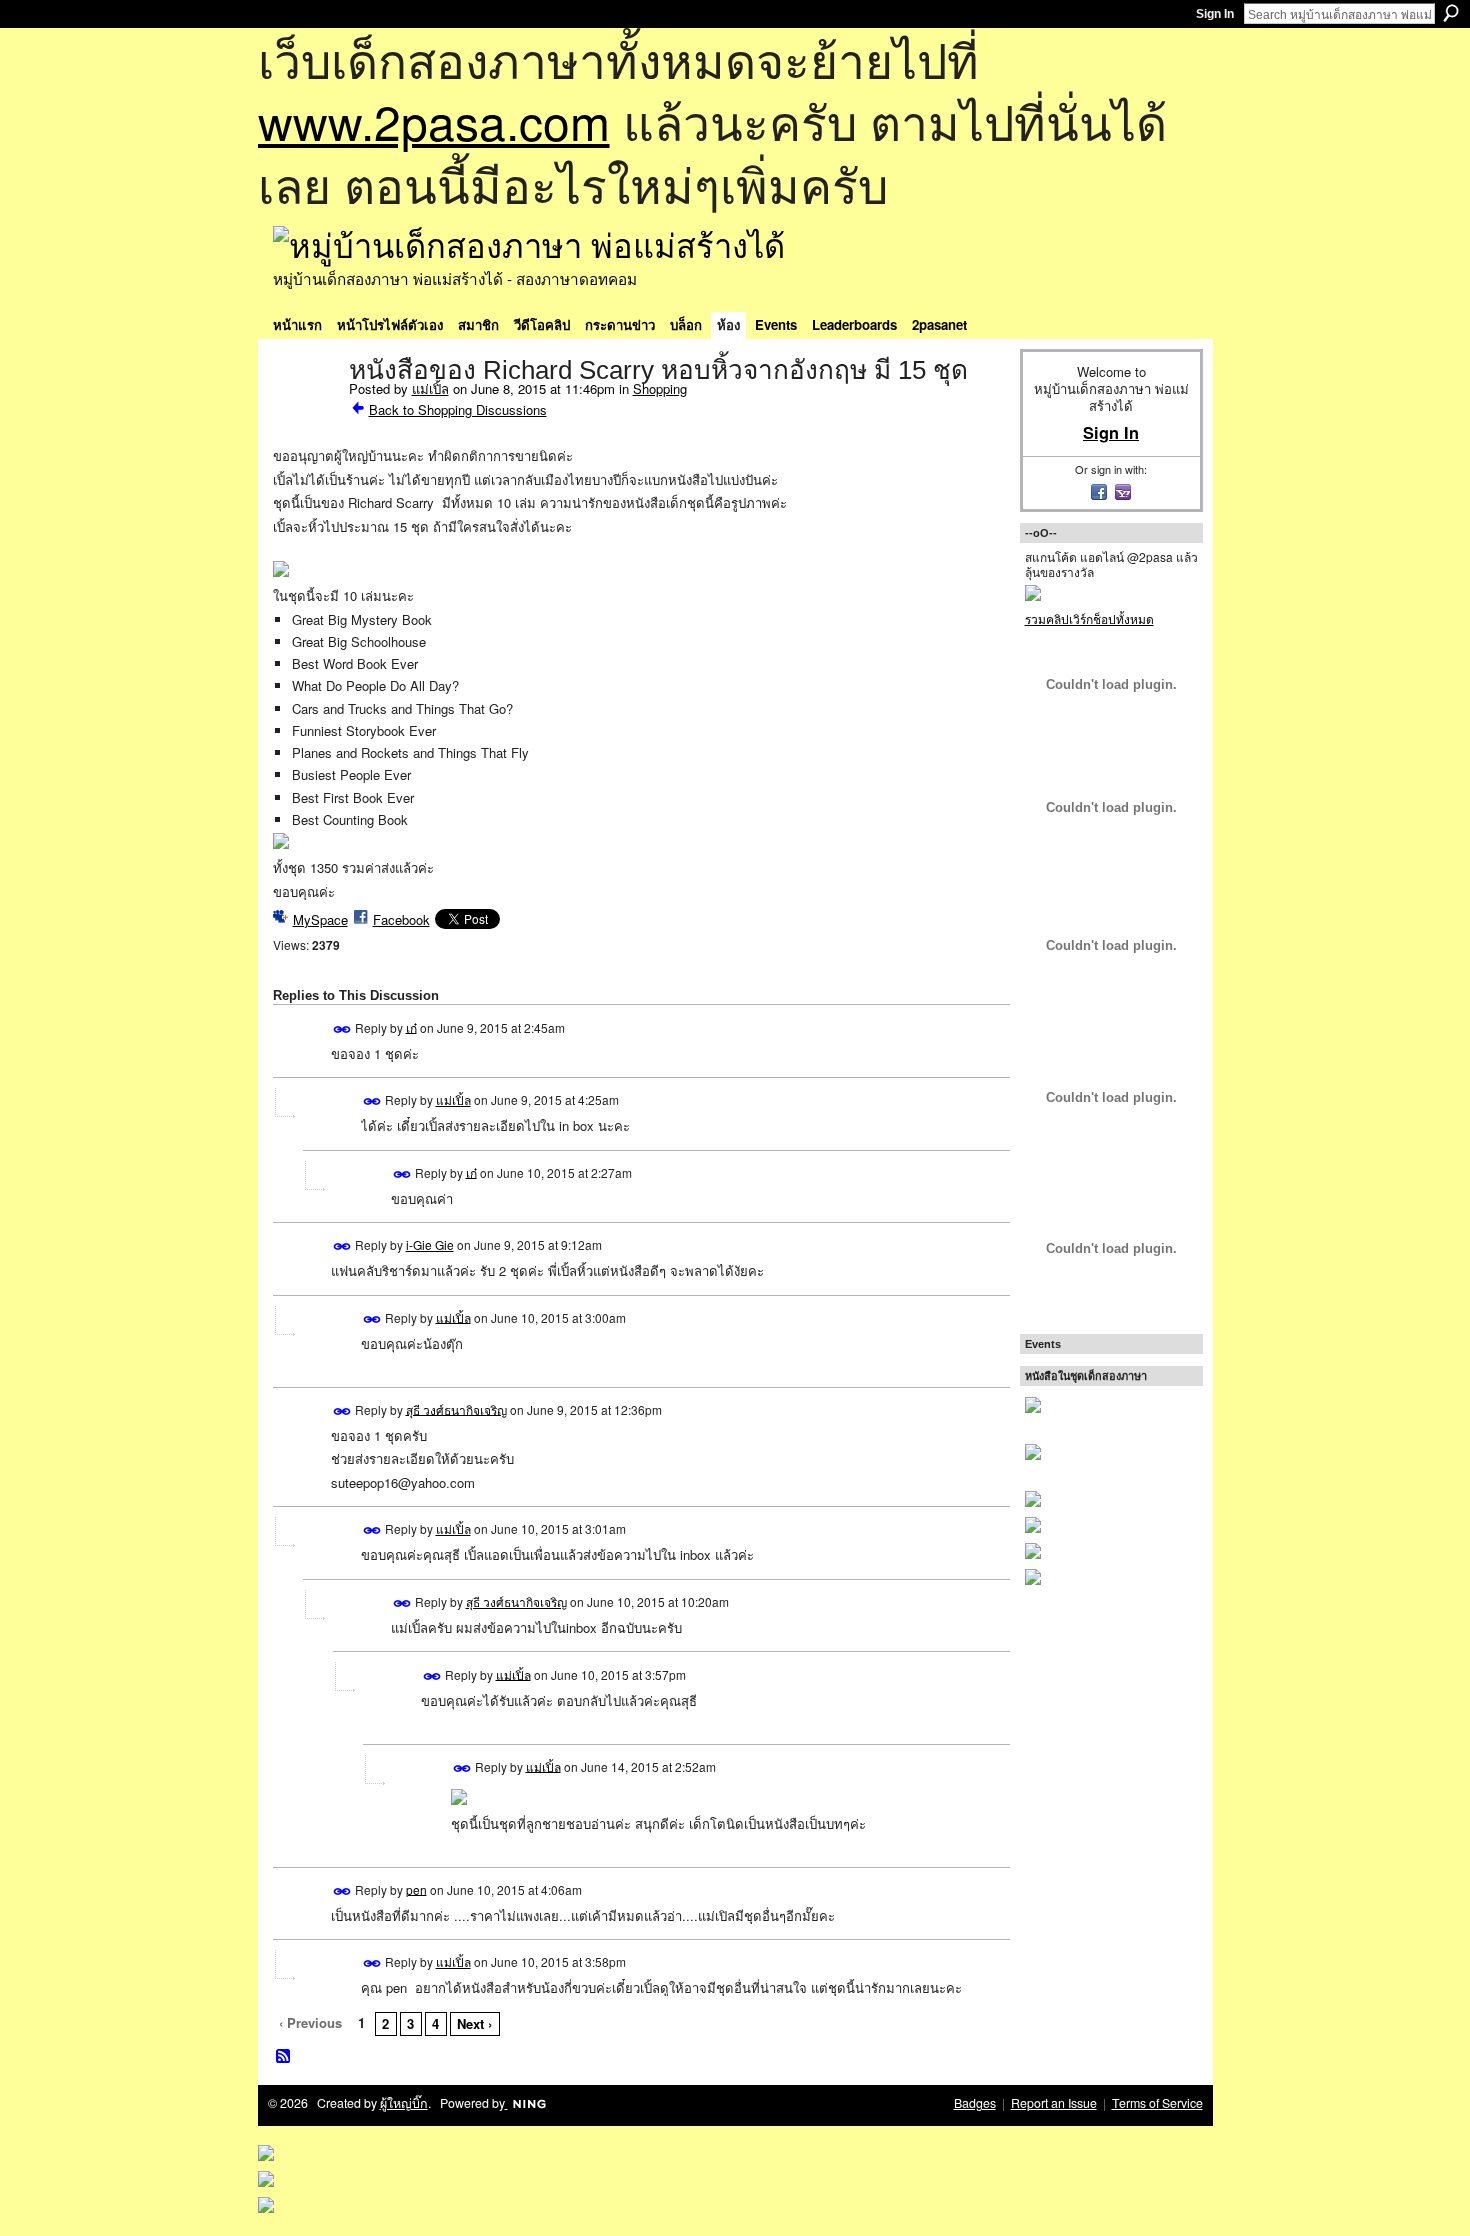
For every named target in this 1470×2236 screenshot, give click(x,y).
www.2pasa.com (434, 120)
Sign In (1215, 14)
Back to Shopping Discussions (458, 409)
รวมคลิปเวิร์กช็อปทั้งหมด (1089, 618)
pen (416, 1888)
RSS (284, 2057)
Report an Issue (1054, 2103)
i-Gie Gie (430, 1244)
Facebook (401, 919)
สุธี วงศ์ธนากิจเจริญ (456, 1408)
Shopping (660, 388)
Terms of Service (1157, 2103)
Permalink (342, 1029)
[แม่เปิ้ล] (305, 412)
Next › (474, 2023)
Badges (975, 2103)
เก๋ (411, 1026)
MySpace (320, 919)
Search (1451, 13)
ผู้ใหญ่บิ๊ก (404, 2103)
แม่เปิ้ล (430, 388)
